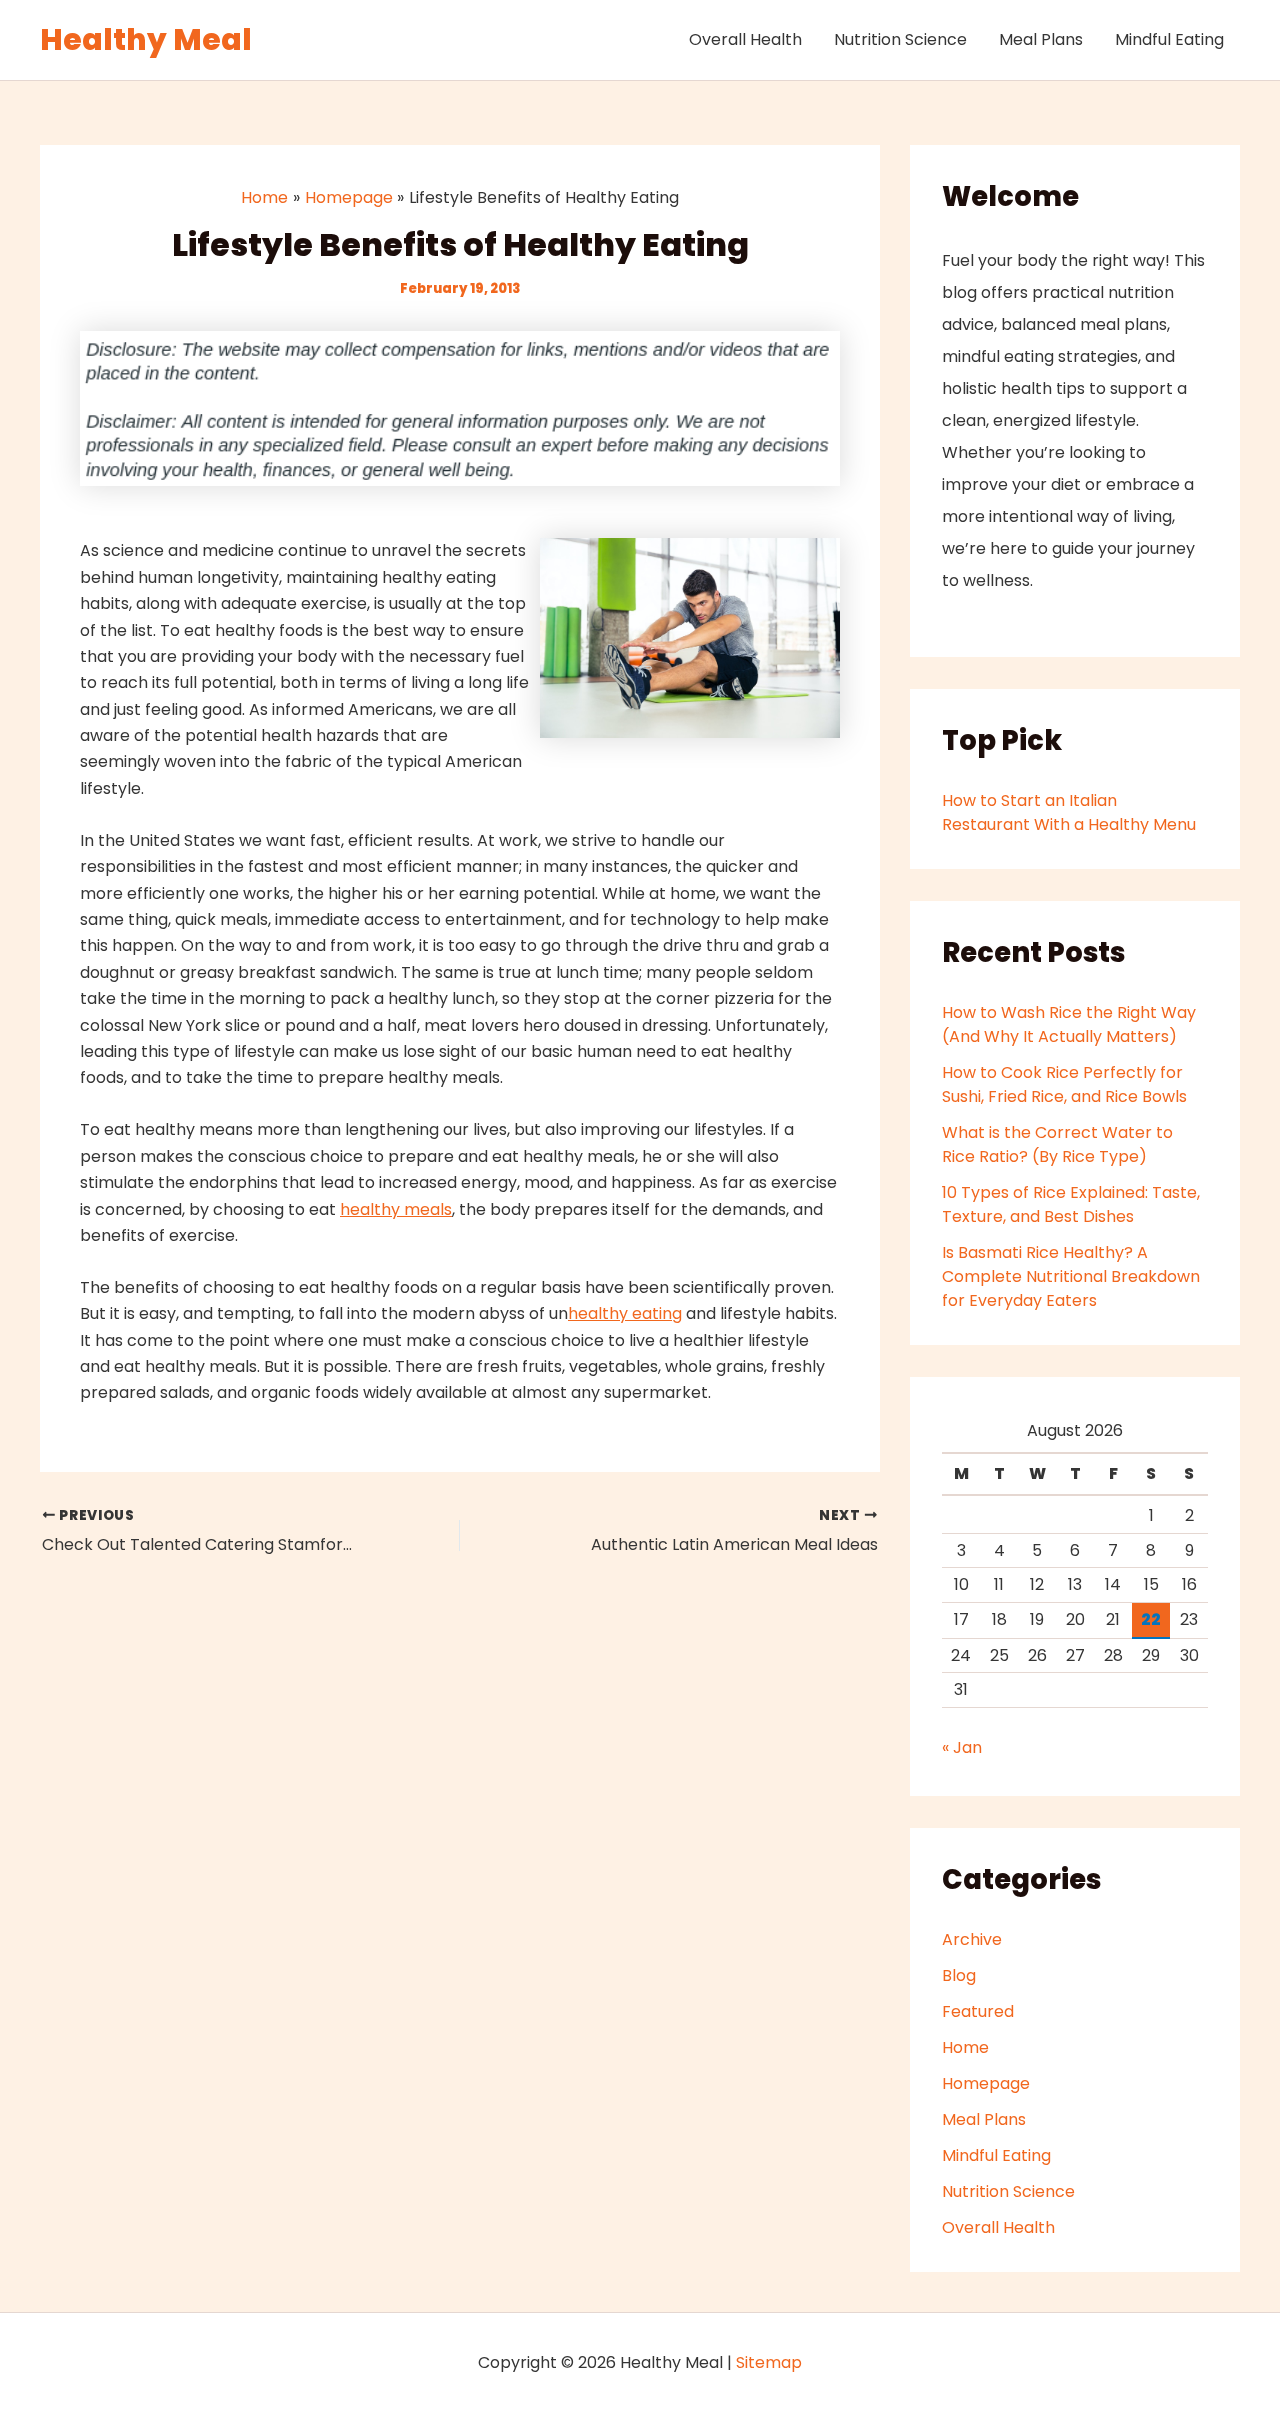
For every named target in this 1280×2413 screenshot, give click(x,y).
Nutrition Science (900, 39)
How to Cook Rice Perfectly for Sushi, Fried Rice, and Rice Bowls (1064, 1084)
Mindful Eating (1169, 39)
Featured (978, 2011)
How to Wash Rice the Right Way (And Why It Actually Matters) (1069, 1024)
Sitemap (769, 2362)
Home (965, 2047)
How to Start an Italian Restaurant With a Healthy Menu (1069, 812)
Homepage (986, 2083)
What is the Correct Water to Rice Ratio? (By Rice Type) (1057, 1144)
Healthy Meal (146, 39)
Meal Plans (1041, 39)
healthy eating (625, 1313)
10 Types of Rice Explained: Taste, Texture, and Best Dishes (1071, 1204)
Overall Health (745, 39)
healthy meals (396, 1209)
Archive (972, 1939)
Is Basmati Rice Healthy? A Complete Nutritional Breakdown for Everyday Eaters (1071, 1276)
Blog (959, 1975)
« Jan (962, 1747)
